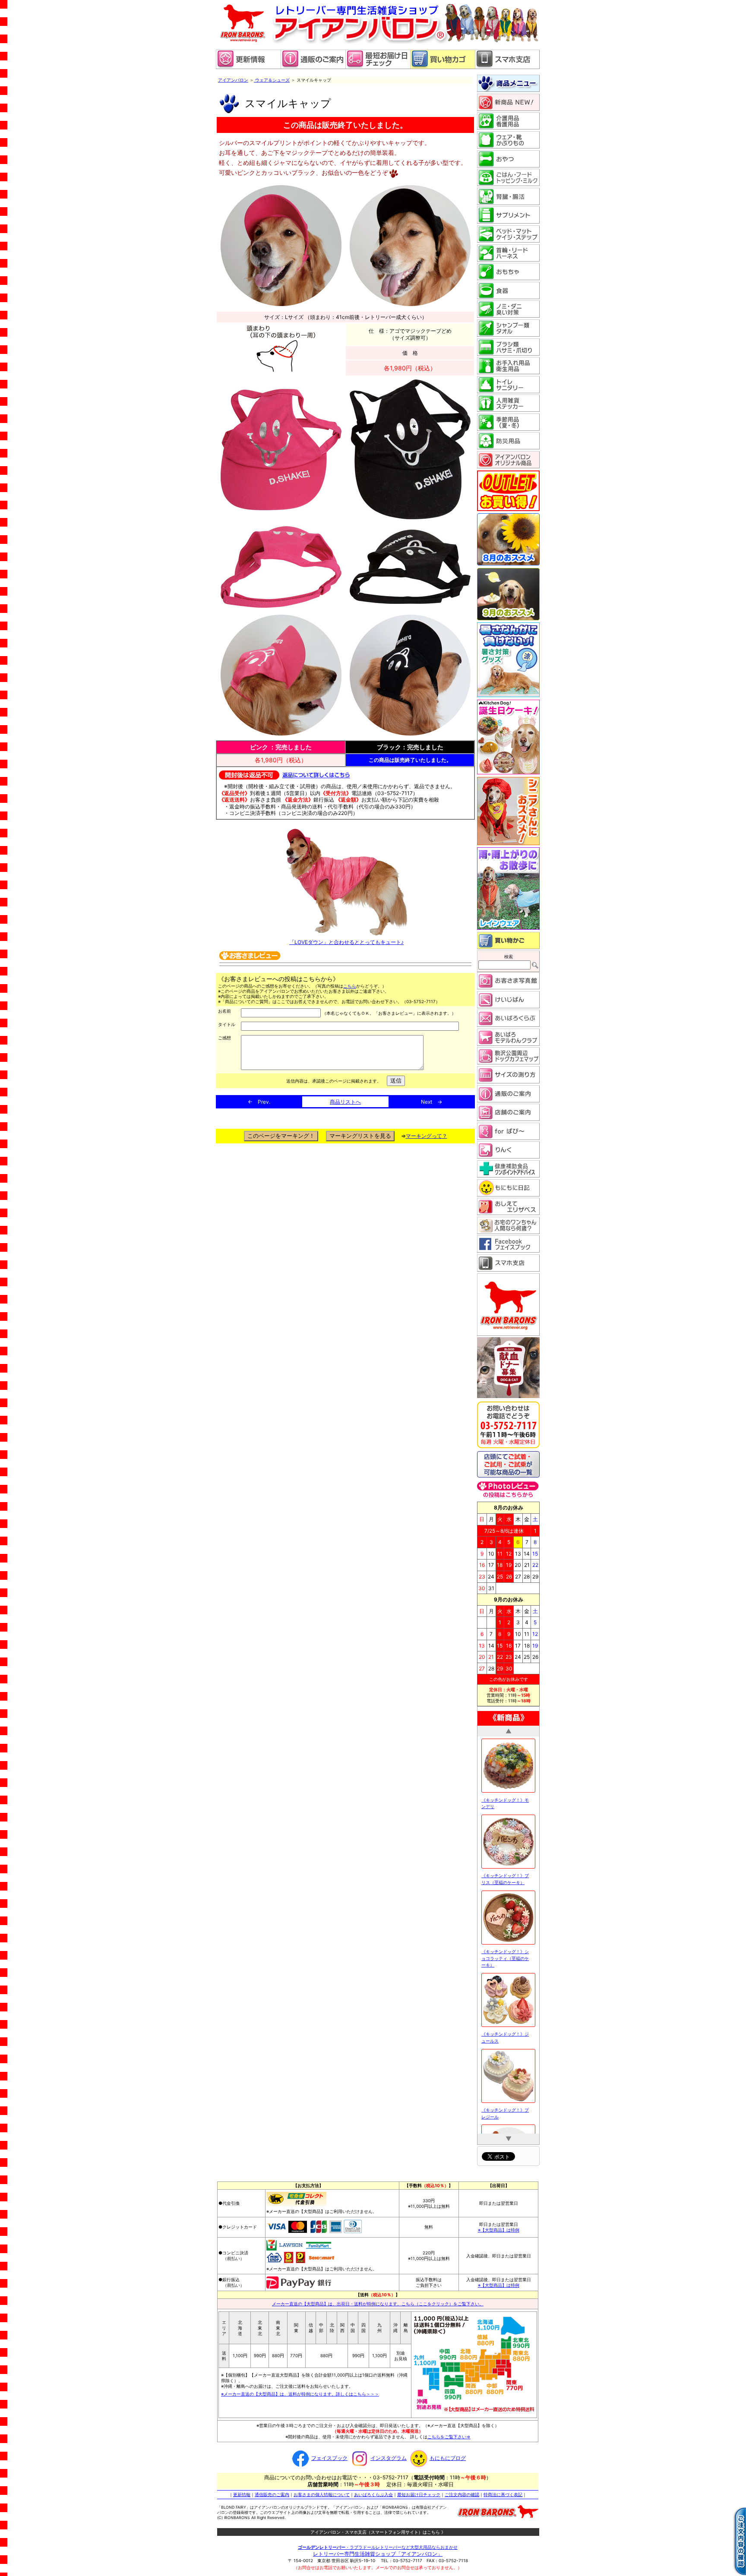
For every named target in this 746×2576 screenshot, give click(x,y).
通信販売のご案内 (272, 2490)
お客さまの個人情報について (322, 2490)
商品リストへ (345, 1102)
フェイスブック (329, 2453)
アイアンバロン (233, 80)
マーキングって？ (427, 1136)
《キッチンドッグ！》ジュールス (505, 1790)
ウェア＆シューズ (272, 80)
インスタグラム (389, 2453)
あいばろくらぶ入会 (373, 2490)
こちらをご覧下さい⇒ (449, 2432)
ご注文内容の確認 (462, 2490)
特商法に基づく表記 (503, 2490)
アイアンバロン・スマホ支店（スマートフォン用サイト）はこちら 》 (378, 2527)
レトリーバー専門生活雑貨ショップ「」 (378, 2549)
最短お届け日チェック (419, 2490)
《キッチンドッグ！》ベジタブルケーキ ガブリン (506, 1941)
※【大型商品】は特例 (499, 2225)
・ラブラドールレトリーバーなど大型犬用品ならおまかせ (378, 2542)
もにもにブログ (448, 2453)
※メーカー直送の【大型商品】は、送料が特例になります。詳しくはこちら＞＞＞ (300, 2389)
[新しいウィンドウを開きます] (378, 67)
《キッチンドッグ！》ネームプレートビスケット (505, 2100)
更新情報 (242, 2490)
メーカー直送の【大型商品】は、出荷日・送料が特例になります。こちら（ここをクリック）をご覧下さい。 (378, 2299)
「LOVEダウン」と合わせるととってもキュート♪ (346, 942)
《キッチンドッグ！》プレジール (505, 1866)
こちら (350, 986)
